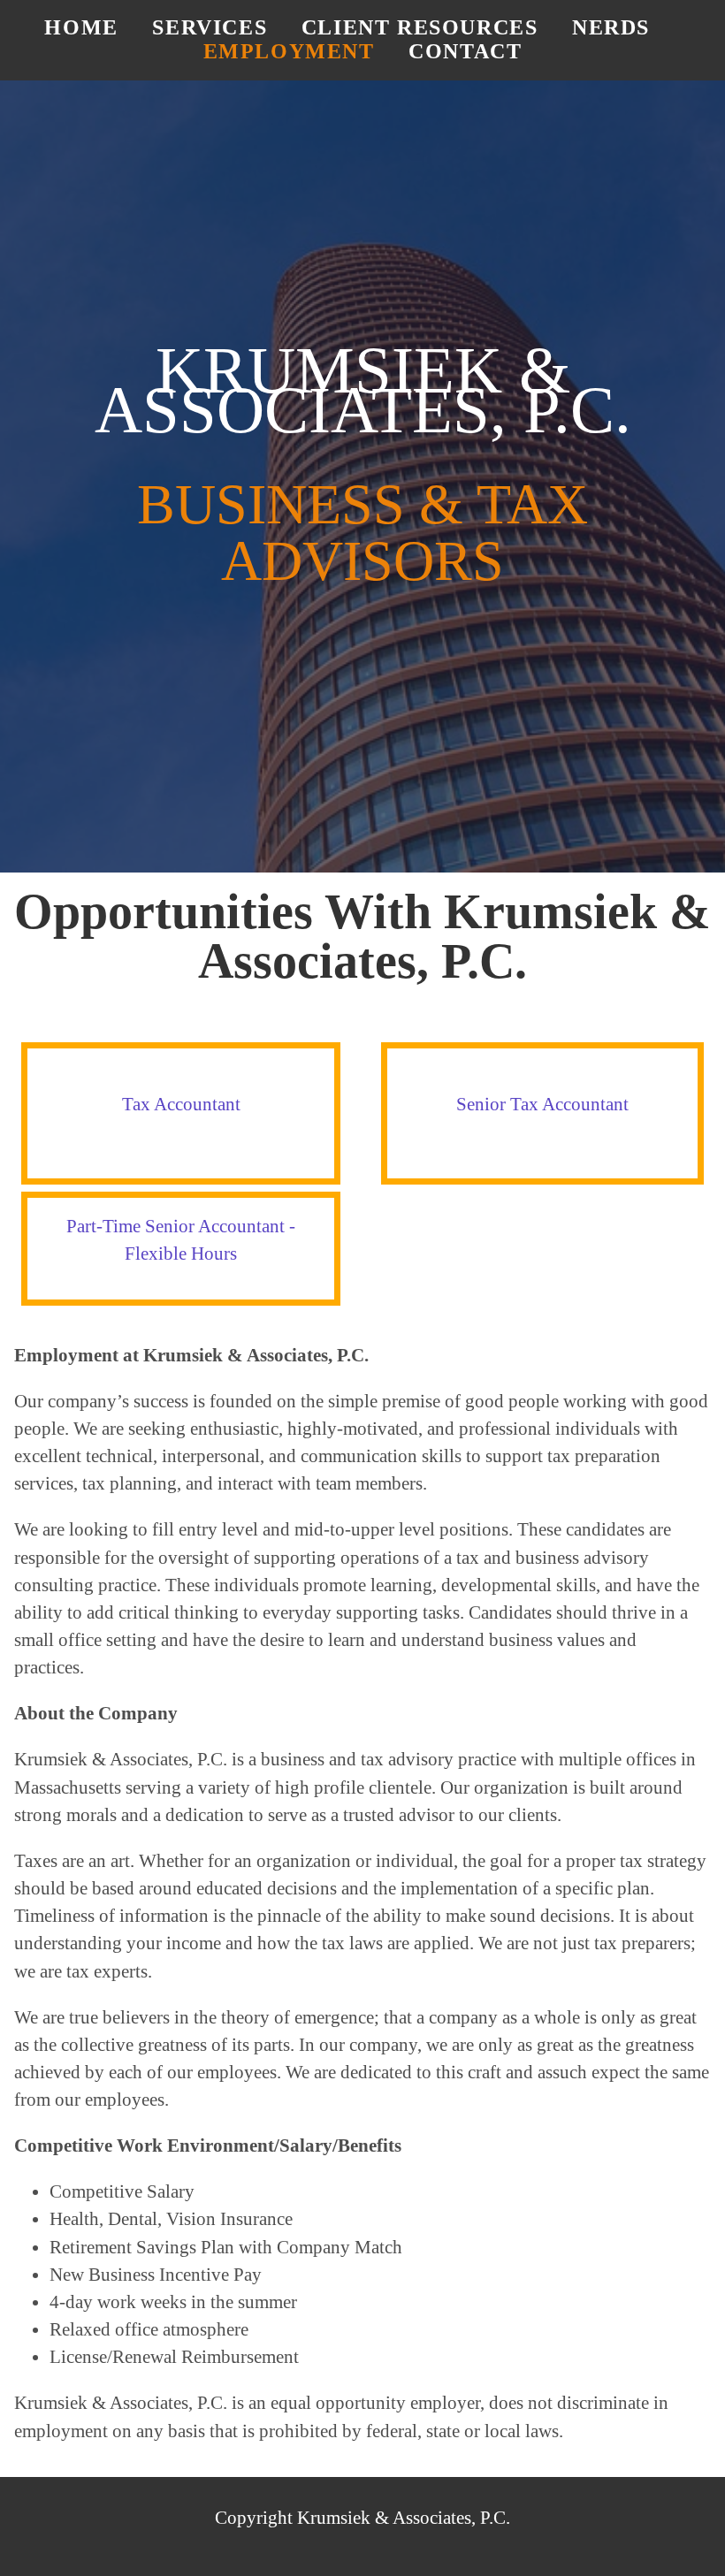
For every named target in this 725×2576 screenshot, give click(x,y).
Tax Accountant (181, 1104)
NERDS (611, 27)
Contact (465, 51)
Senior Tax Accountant (542, 1104)
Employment (289, 51)
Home (81, 27)
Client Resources (420, 27)
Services (210, 27)
